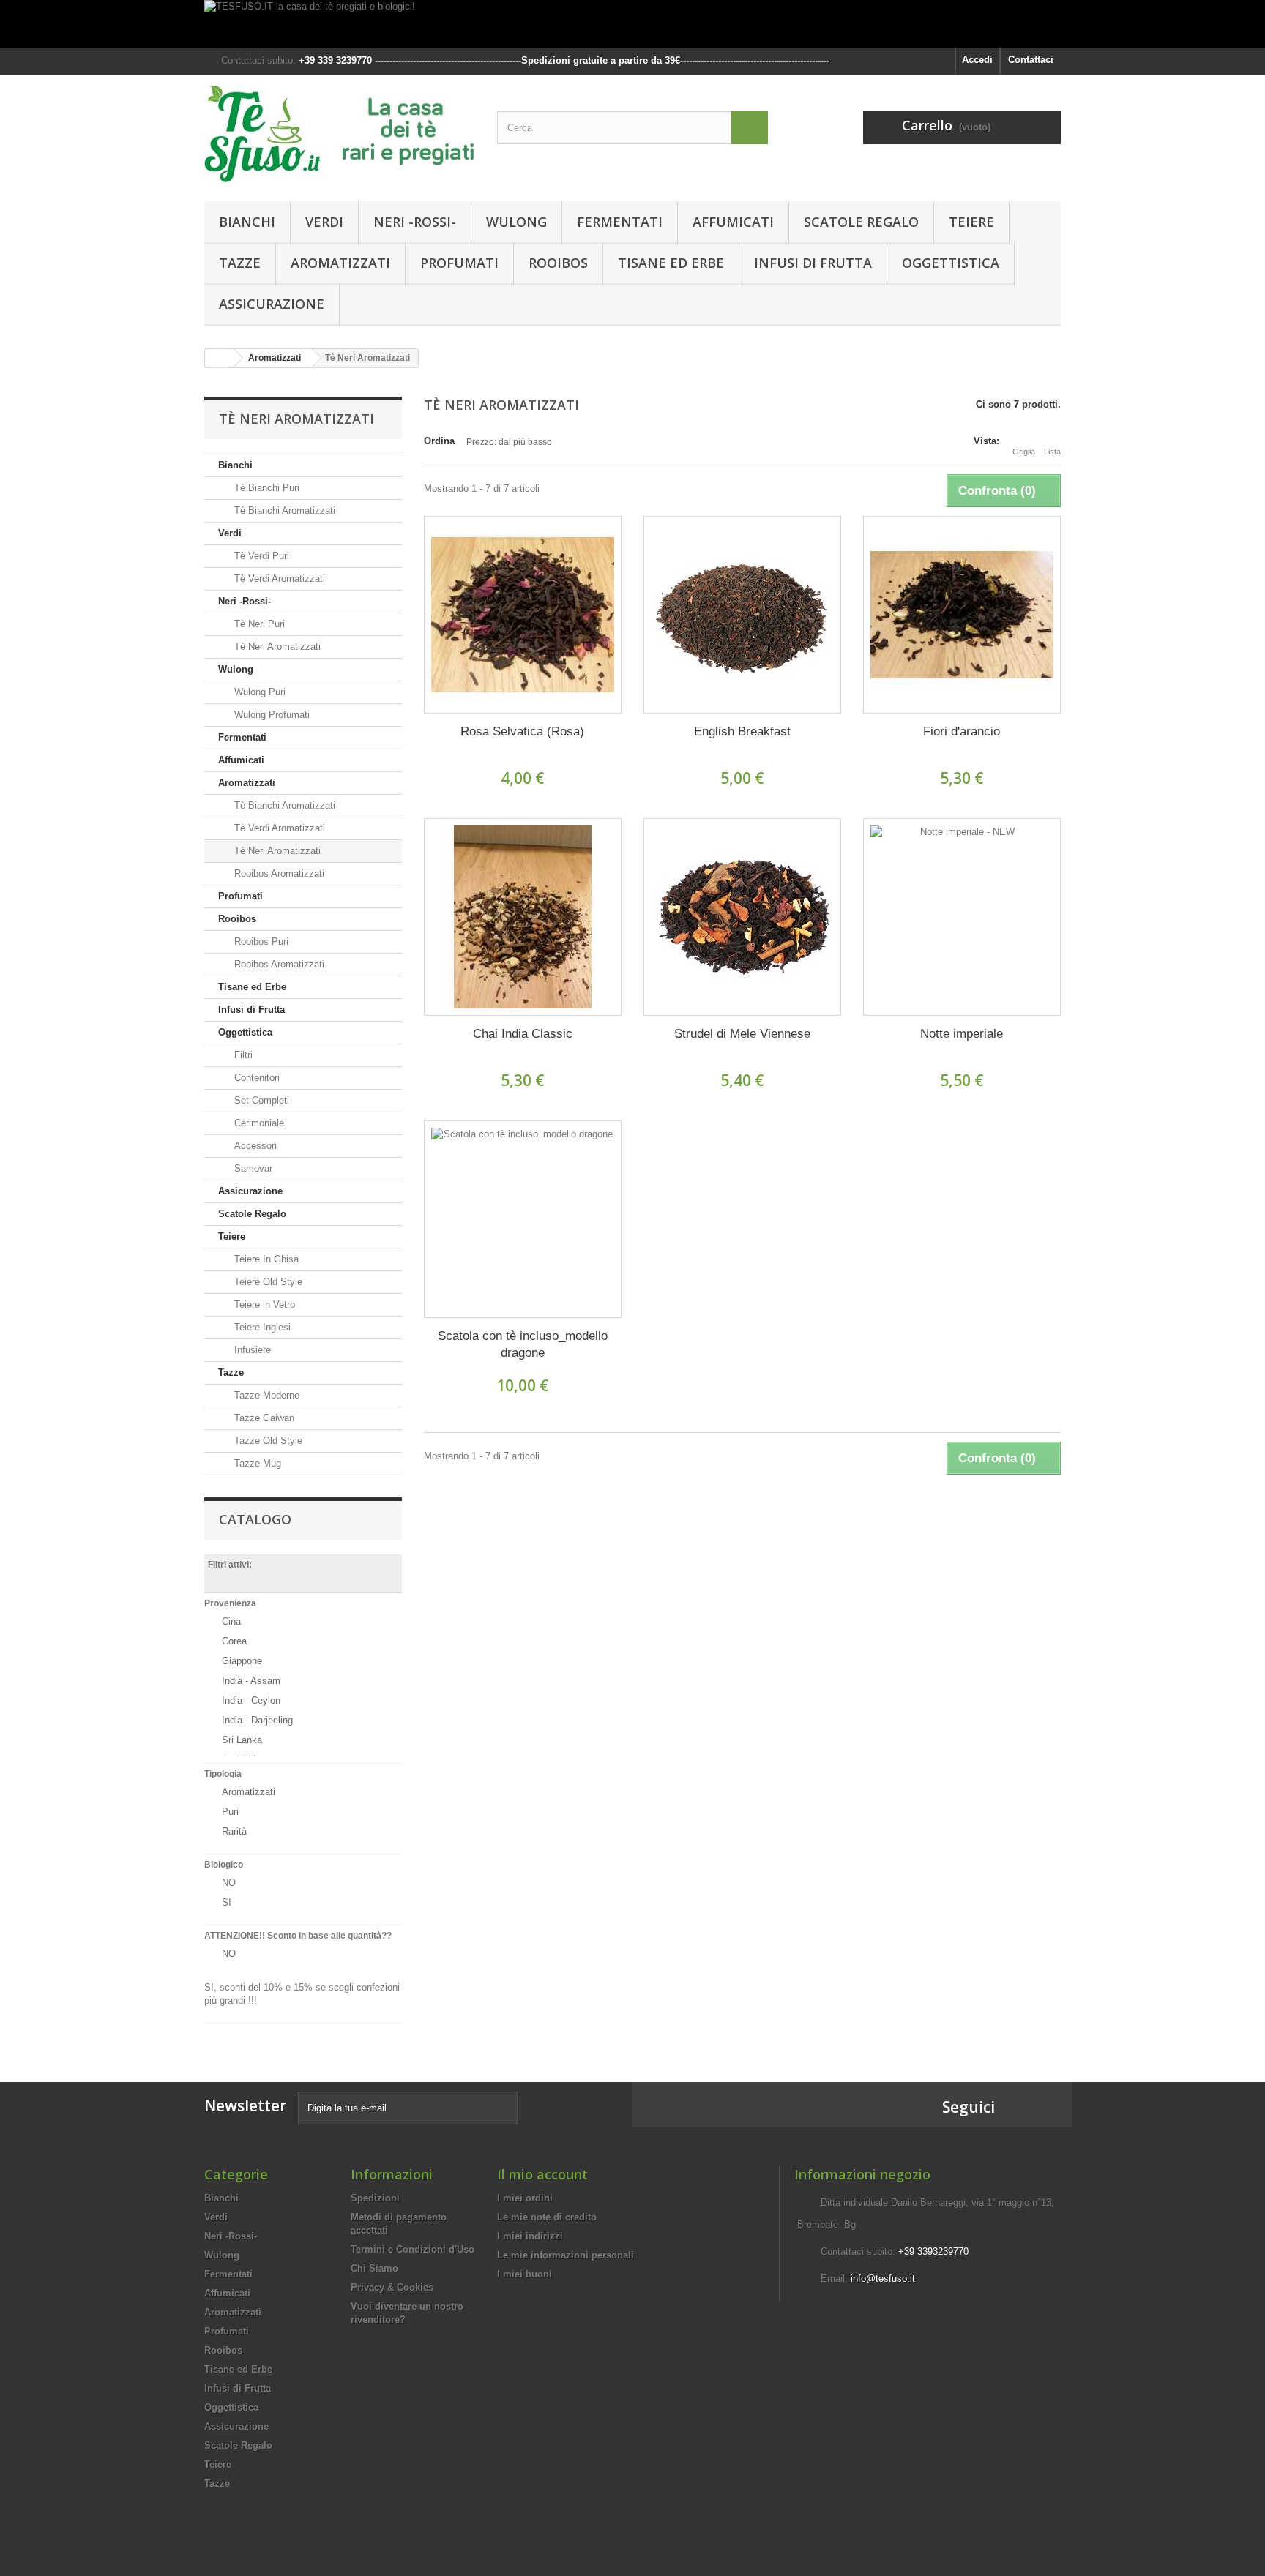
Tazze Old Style (267, 1441)
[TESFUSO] (340, 134)
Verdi (324, 222)
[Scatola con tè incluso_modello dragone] (523, 1219)
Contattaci (1031, 60)
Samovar (252, 1168)
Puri (230, 1812)
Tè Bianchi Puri (265, 488)
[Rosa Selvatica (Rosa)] (523, 615)
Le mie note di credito (547, 2217)
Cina (231, 1621)
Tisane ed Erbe (671, 263)
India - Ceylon (251, 1700)
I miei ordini (525, 2198)
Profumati (459, 263)
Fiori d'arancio (962, 731)
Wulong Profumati (270, 715)
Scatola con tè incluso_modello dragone (523, 1344)
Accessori (254, 1146)
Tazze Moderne (265, 1395)
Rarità (234, 1831)
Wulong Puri (258, 692)
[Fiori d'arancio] (962, 615)
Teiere (971, 222)
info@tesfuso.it (883, 2279)
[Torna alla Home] (220, 358)
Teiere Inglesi (261, 1327)
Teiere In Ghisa (265, 1259)
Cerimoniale (258, 1123)
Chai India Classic (523, 1034)
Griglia (1024, 452)
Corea (234, 1641)
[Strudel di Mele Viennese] (742, 917)
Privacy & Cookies (392, 2287)
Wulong (516, 222)
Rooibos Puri (260, 941)
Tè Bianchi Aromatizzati (283, 510)
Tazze (240, 263)
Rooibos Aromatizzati (278, 873)
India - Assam (251, 1681)
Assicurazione (272, 304)
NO (229, 1883)
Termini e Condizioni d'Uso (413, 2249)
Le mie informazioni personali (566, 2255)
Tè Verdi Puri (260, 556)
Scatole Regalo (861, 222)
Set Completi (260, 1100)
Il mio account (542, 2174)
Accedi (977, 60)
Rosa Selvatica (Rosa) (522, 731)
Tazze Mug (256, 1463)
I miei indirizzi (530, 2236)
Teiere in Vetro (263, 1304)
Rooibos (558, 263)
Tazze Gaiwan (263, 1418)
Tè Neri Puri (258, 624)
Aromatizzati (340, 263)
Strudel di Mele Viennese (742, 1034)
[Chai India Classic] (523, 917)
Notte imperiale (962, 1034)
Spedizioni (375, 2198)
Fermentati (620, 222)
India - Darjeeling (257, 1720)
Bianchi (247, 222)
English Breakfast (742, 731)
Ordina (439, 441)
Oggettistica (951, 263)
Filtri (242, 1055)
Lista (1052, 452)
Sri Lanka (242, 1740)
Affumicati (733, 222)
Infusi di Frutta (813, 263)
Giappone (242, 1661)
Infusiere (251, 1350)
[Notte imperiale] (962, 917)
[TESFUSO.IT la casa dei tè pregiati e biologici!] (632, 24)
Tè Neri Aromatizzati (276, 647)
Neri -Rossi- (415, 222)
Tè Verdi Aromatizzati (278, 579)
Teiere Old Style (267, 1282)
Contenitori (255, 1078)
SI (227, 1902)
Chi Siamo (374, 2268)
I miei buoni (525, 2274)
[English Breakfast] (742, 615)
